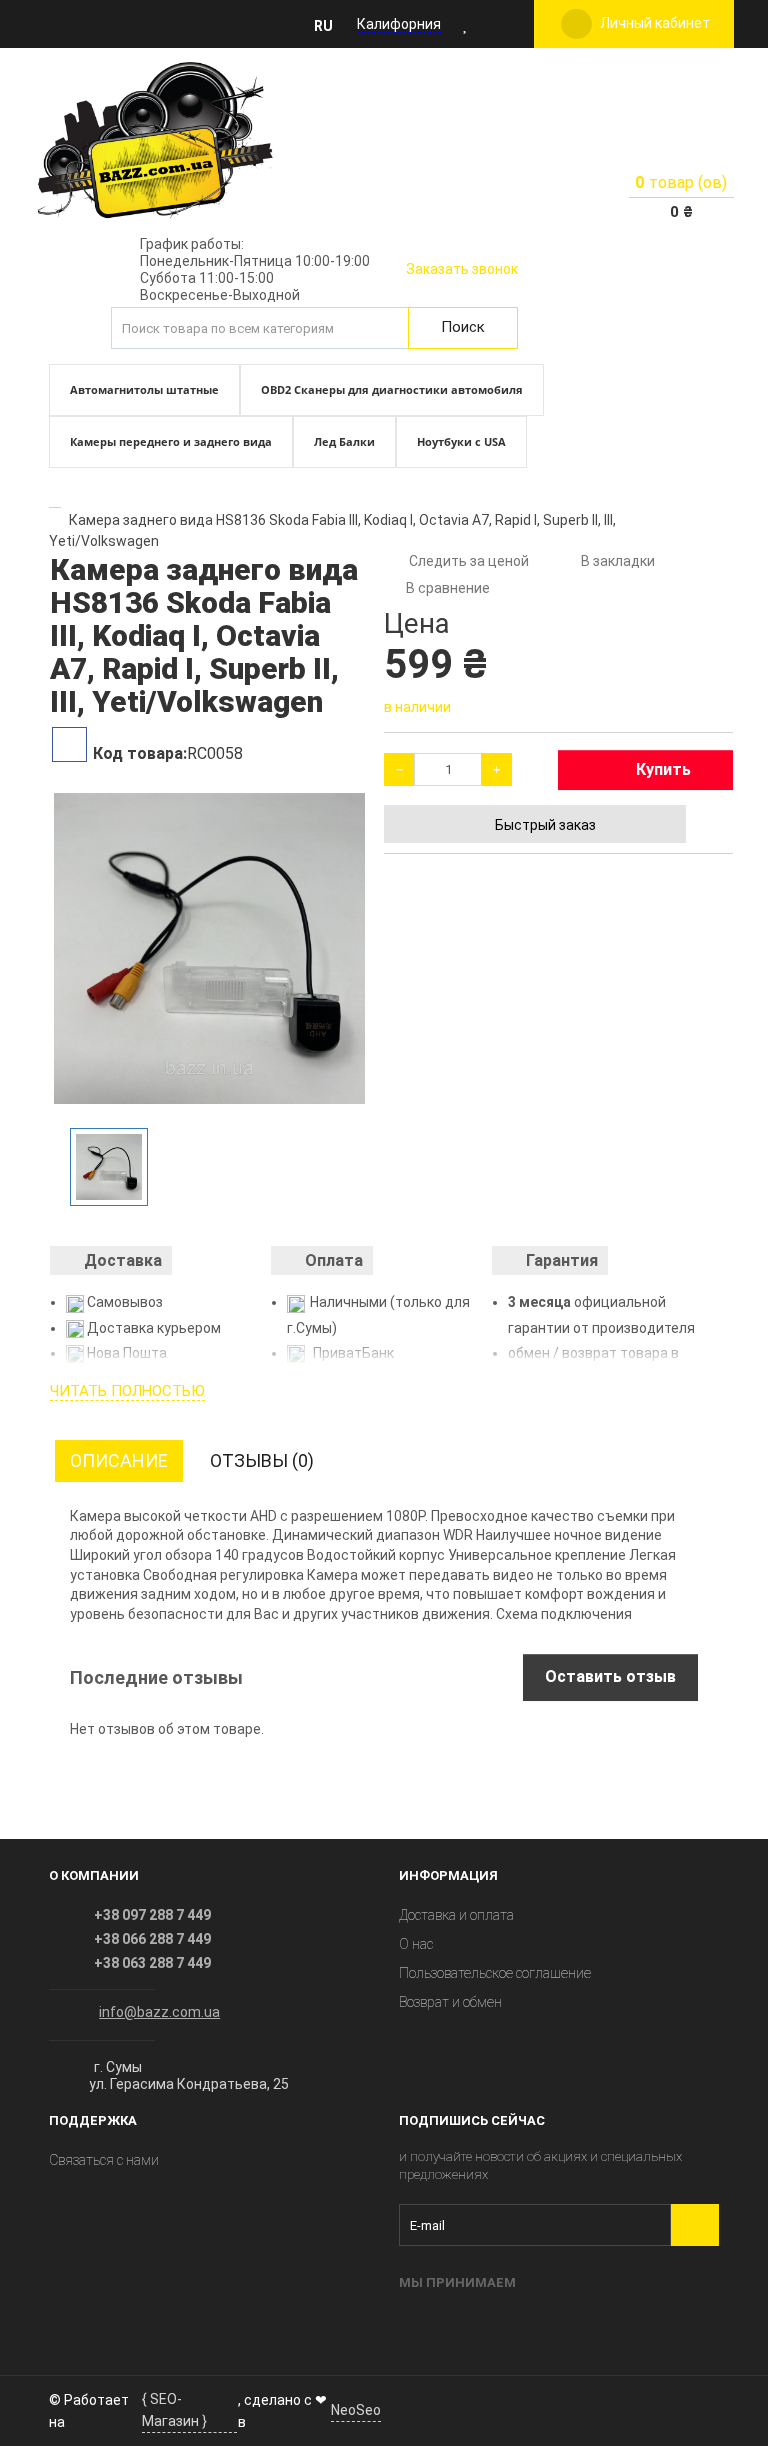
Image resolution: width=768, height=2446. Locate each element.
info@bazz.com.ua (159, 2012)
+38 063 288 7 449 (152, 1963)
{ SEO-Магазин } (174, 2410)
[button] (329, 24)
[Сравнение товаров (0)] (494, 24)
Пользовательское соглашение (495, 1973)
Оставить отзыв (610, 1676)
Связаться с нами (104, 2160)
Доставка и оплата (456, 1915)
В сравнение (448, 588)
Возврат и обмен (450, 2002)
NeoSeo (356, 2410)
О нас (416, 1944)
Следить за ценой (467, 561)
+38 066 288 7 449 (152, 1939)
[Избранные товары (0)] (466, 24)
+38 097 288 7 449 (152, 1915)
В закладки (618, 561)
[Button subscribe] (695, 2225)
